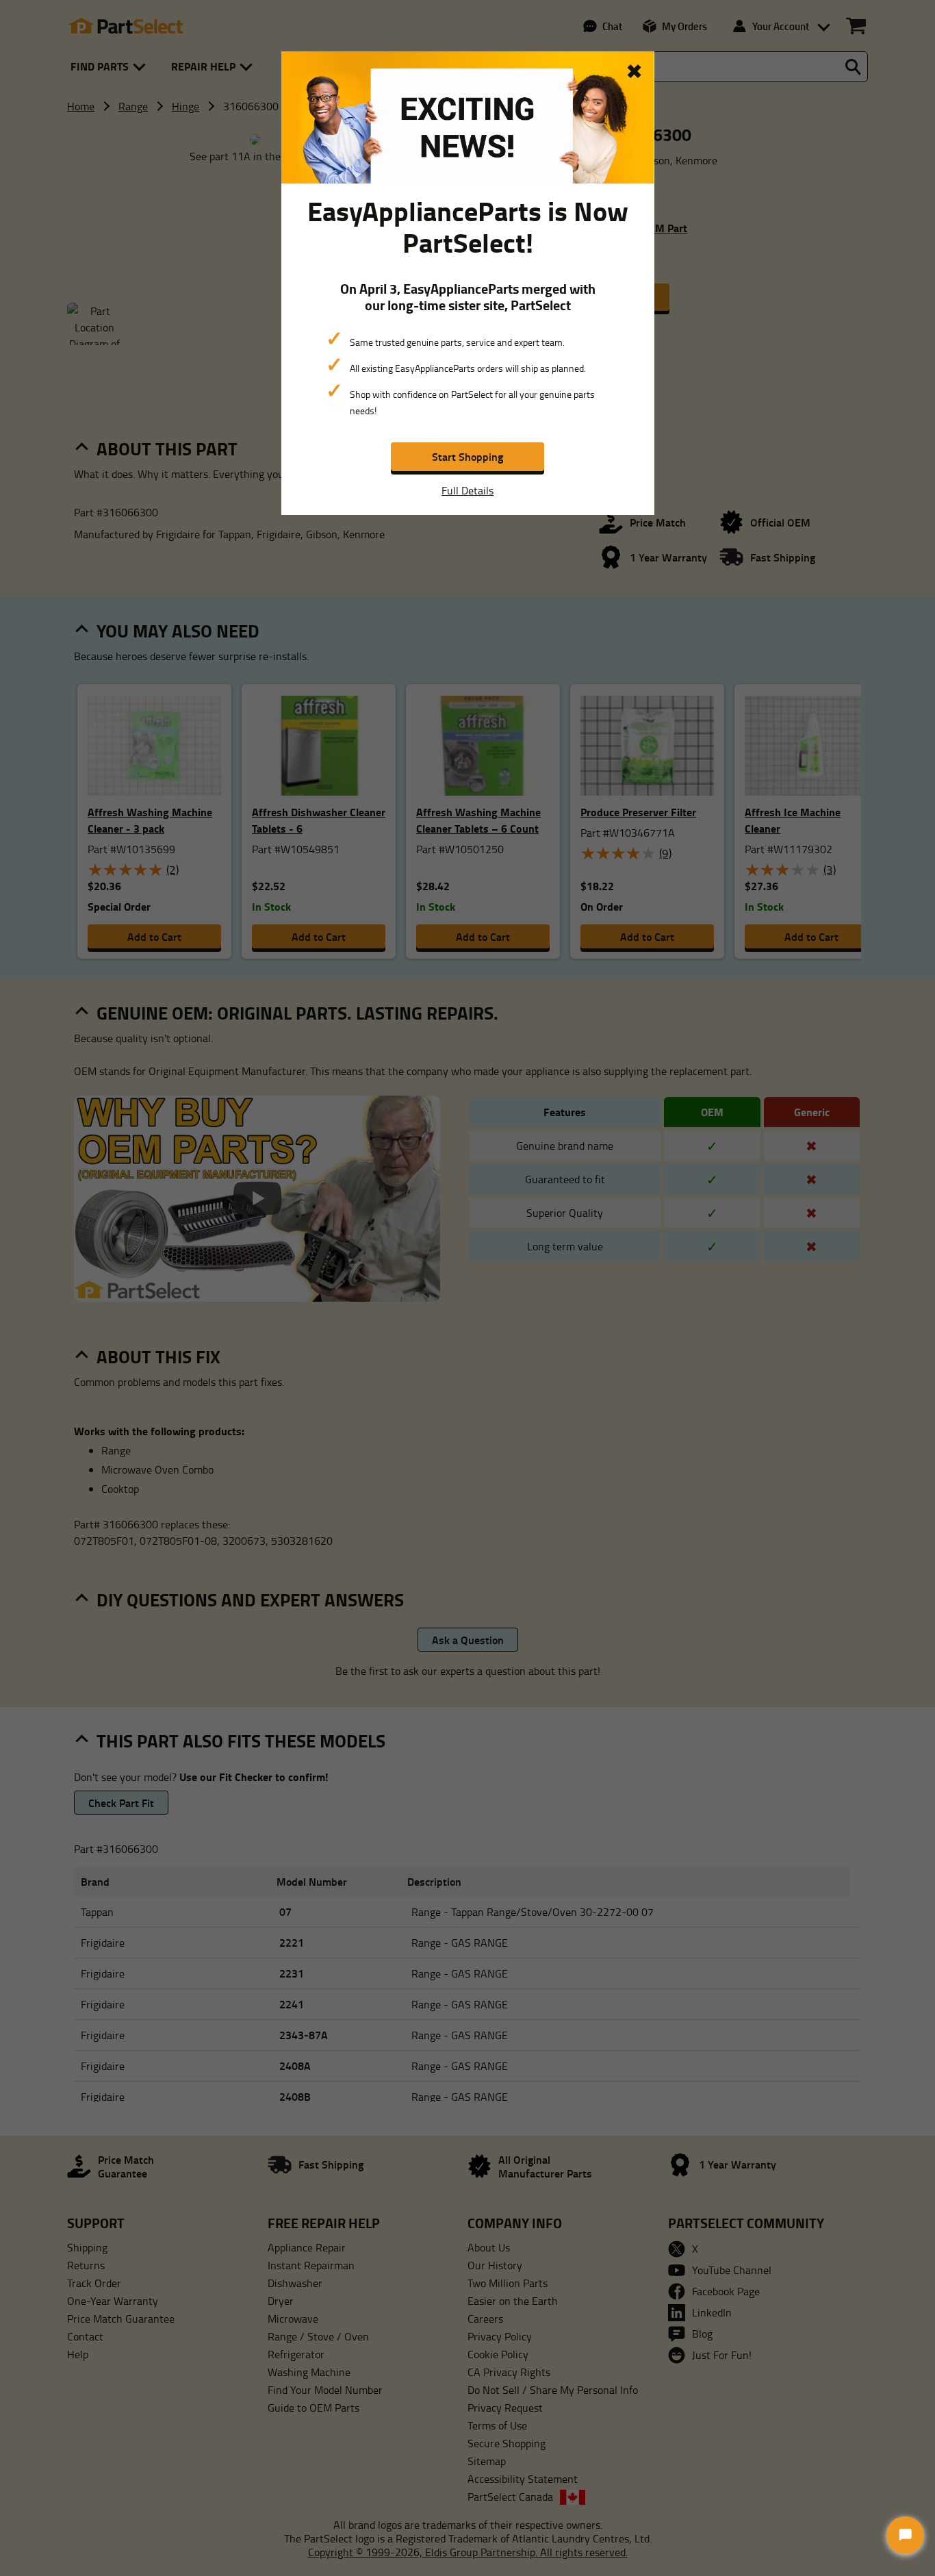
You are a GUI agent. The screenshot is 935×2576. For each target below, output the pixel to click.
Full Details (467, 490)
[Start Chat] (905, 2535)
